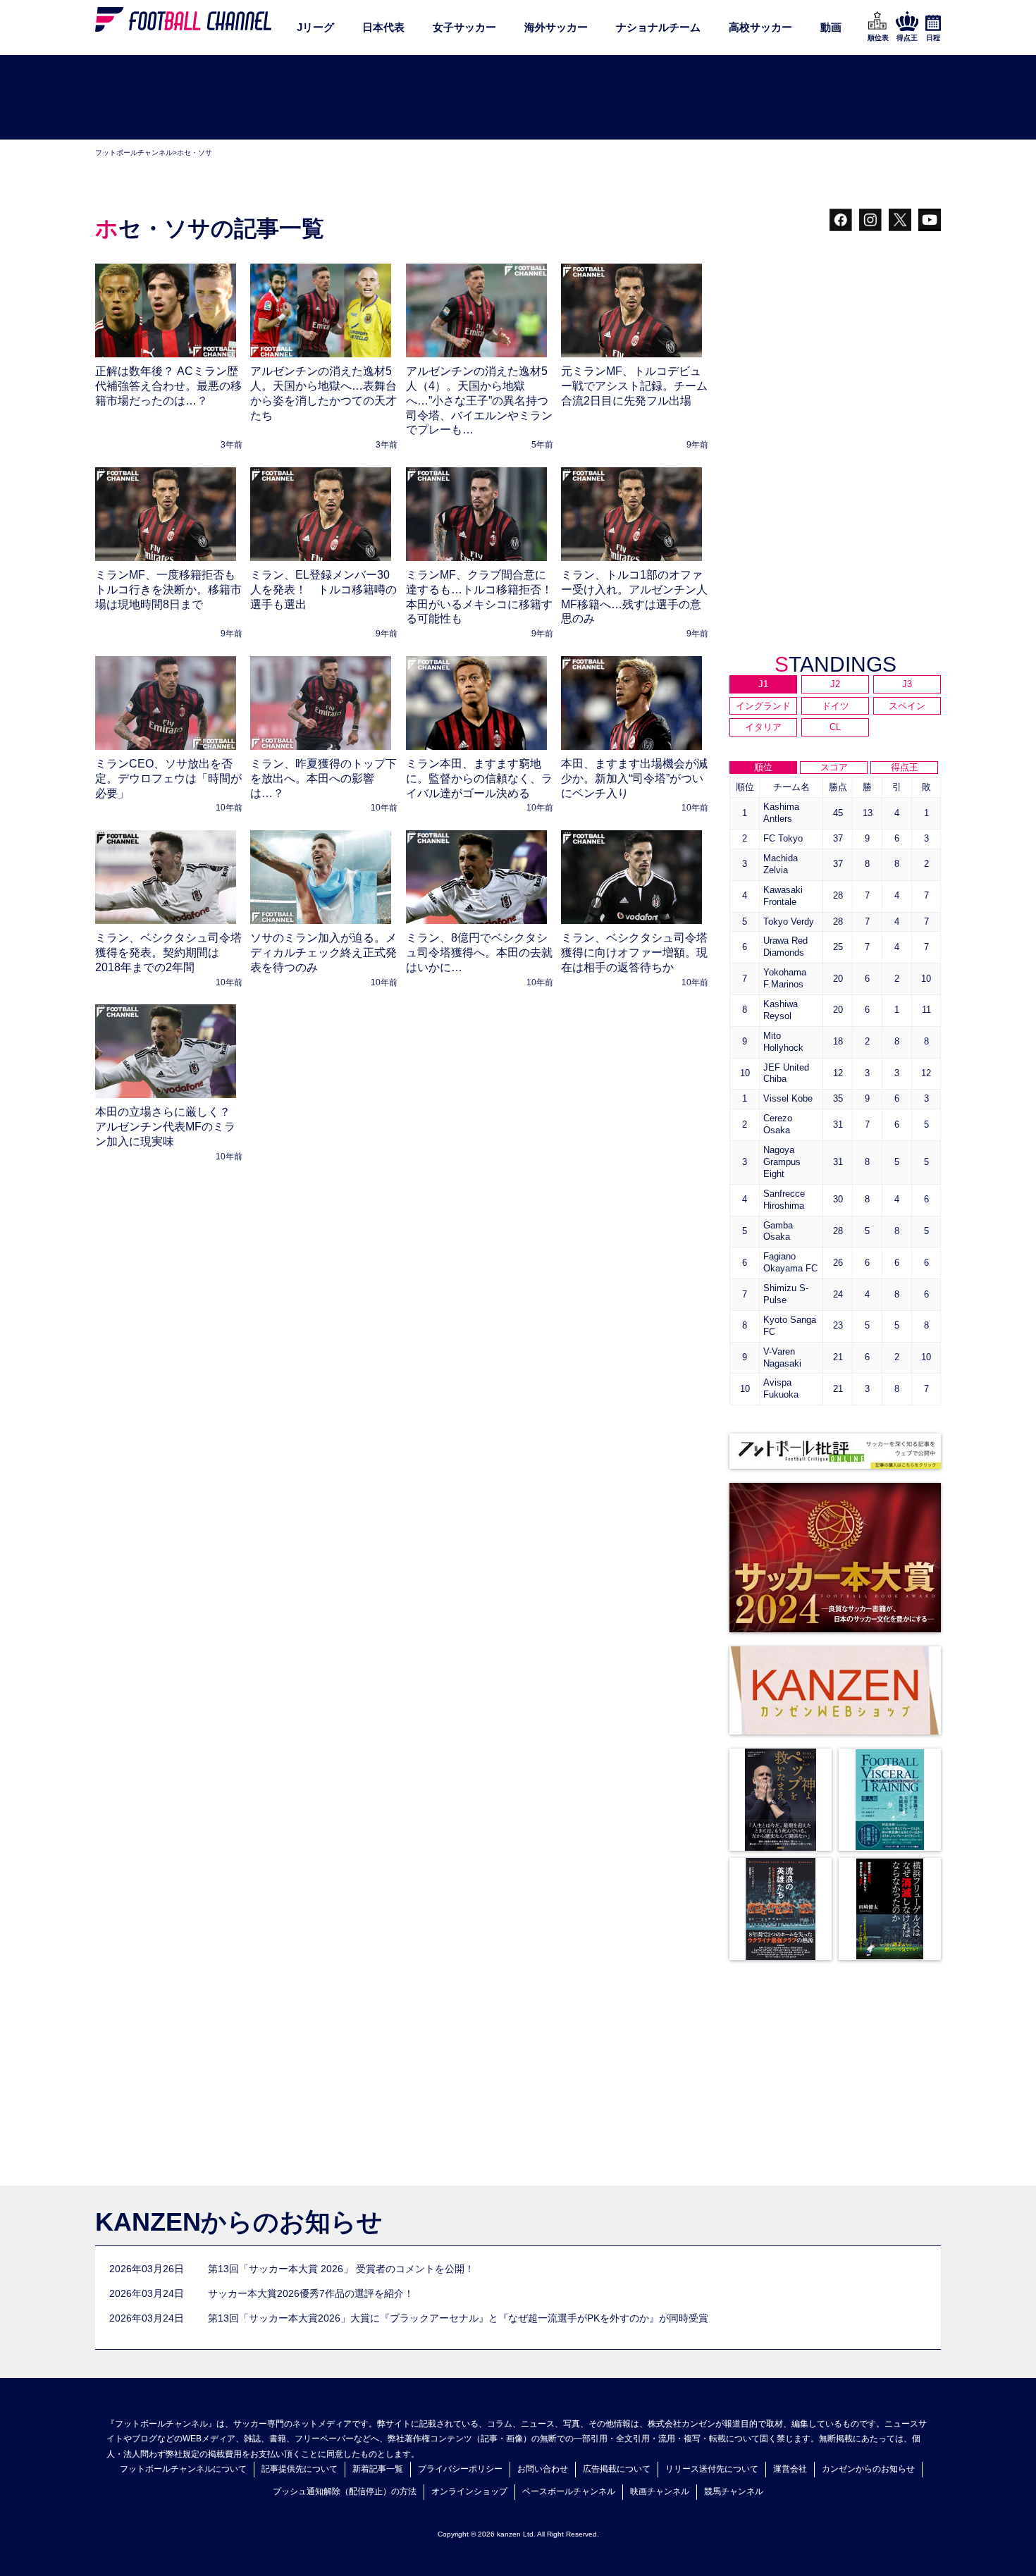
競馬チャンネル (734, 2491)
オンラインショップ (469, 2491)
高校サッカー (760, 27)
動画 (831, 27)
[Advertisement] (518, 98)
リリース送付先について (712, 2469)
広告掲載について (617, 2469)
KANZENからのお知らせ (239, 2222)
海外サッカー (556, 27)
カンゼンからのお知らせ (868, 2469)
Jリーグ (315, 27)
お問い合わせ (543, 2469)
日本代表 (383, 27)
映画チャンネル (660, 2491)
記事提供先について (300, 2469)
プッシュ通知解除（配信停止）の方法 (345, 2491)
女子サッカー (464, 27)
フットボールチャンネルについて (183, 2469)
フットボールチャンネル (134, 153)
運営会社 (790, 2469)
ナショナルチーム (658, 27)
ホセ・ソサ (195, 153)
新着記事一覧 (378, 2469)
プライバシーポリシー (460, 2469)
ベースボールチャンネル (569, 2491)
